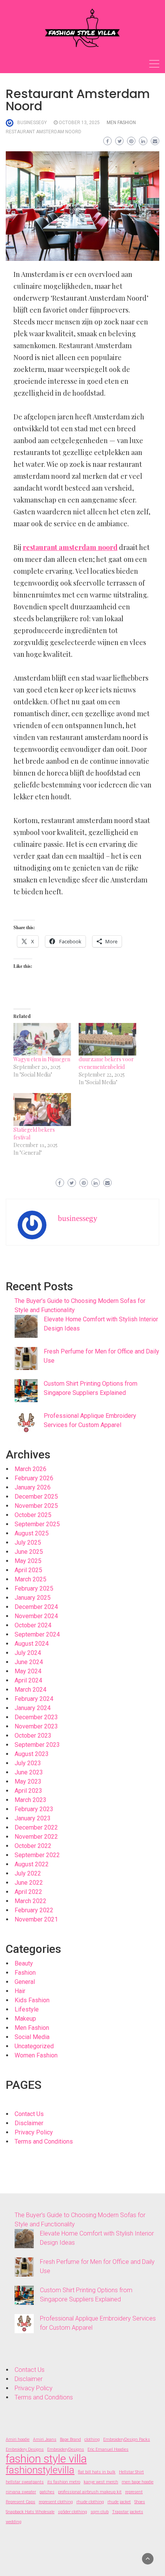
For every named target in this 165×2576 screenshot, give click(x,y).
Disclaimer (29, 2123)
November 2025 (36, 1506)
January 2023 (33, 1818)
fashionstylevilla (40, 2470)
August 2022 (32, 1864)
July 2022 (28, 1873)
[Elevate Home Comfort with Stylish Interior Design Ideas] (26, 1326)
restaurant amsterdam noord (44, 132)
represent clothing (56, 2502)
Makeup (25, 2019)
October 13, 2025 (79, 123)
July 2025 (28, 1542)
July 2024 (28, 1653)
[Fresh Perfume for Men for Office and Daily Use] (26, 1358)
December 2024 (36, 1607)
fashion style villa (46, 2459)
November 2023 (36, 1726)
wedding (14, 2522)
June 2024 (29, 1662)
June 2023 (29, 1772)
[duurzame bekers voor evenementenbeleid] (107, 1039)
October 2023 (33, 1736)
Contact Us (29, 2114)
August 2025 (32, 1533)
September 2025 (37, 1524)
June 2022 (29, 1883)
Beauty (24, 1963)
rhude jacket (119, 2502)
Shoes (140, 2502)
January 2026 (33, 1487)
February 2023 (34, 1809)
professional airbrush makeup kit (90, 2492)
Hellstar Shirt (131, 2472)
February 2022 (34, 1910)
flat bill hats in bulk (97, 2472)
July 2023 (28, 1763)
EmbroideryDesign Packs (127, 2439)
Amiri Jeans (45, 2439)
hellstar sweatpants (25, 2482)
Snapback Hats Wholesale (30, 2512)
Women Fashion (36, 2055)
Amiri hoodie (18, 2439)
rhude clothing (90, 2502)
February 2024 (34, 1699)
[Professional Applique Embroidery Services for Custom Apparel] (26, 1423)
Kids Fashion (32, 2000)
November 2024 (36, 1616)
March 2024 (31, 1690)
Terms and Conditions (44, 2141)
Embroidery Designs (25, 2449)
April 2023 (28, 1791)
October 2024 (33, 1625)
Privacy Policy (34, 2132)
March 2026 (31, 1469)
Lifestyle (27, 2009)
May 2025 (28, 1561)
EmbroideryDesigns (66, 2449)
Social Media (32, 2037)
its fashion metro (64, 2482)
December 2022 (36, 1827)
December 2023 (36, 1717)
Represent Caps (21, 2502)
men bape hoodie (138, 2482)
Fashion (25, 1973)
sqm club (100, 2512)
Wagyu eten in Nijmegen (42, 1059)
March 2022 (31, 1901)
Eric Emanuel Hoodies (108, 2449)
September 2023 (37, 1745)
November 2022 (36, 1837)
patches (47, 2492)
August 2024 (32, 1644)
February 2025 (34, 1588)
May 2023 (28, 1781)
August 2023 (32, 1754)
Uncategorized (34, 2046)
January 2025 (33, 1598)
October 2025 (33, 1515)
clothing (92, 2439)
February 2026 (34, 1478)
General (25, 1982)
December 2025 (36, 1497)
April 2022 (28, 1892)
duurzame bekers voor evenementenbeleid (106, 1063)
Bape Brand (70, 2439)
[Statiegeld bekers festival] (42, 1110)
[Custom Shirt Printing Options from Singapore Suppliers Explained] (26, 1391)
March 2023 (31, 1800)
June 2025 (29, 1552)
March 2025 (31, 1579)
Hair (20, 1991)
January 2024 (33, 1708)
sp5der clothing (73, 2512)
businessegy (32, 123)
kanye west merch (101, 2482)
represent (134, 2492)
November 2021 (36, 1919)
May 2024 (28, 1671)
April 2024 (28, 1680)
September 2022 (37, 1855)
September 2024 (37, 1634)
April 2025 (28, 1570)
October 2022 (33, 1846)
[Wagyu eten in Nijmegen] (42, 1039)
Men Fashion (121, 123)
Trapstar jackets (128, 2512)
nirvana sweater (21, 2492)
